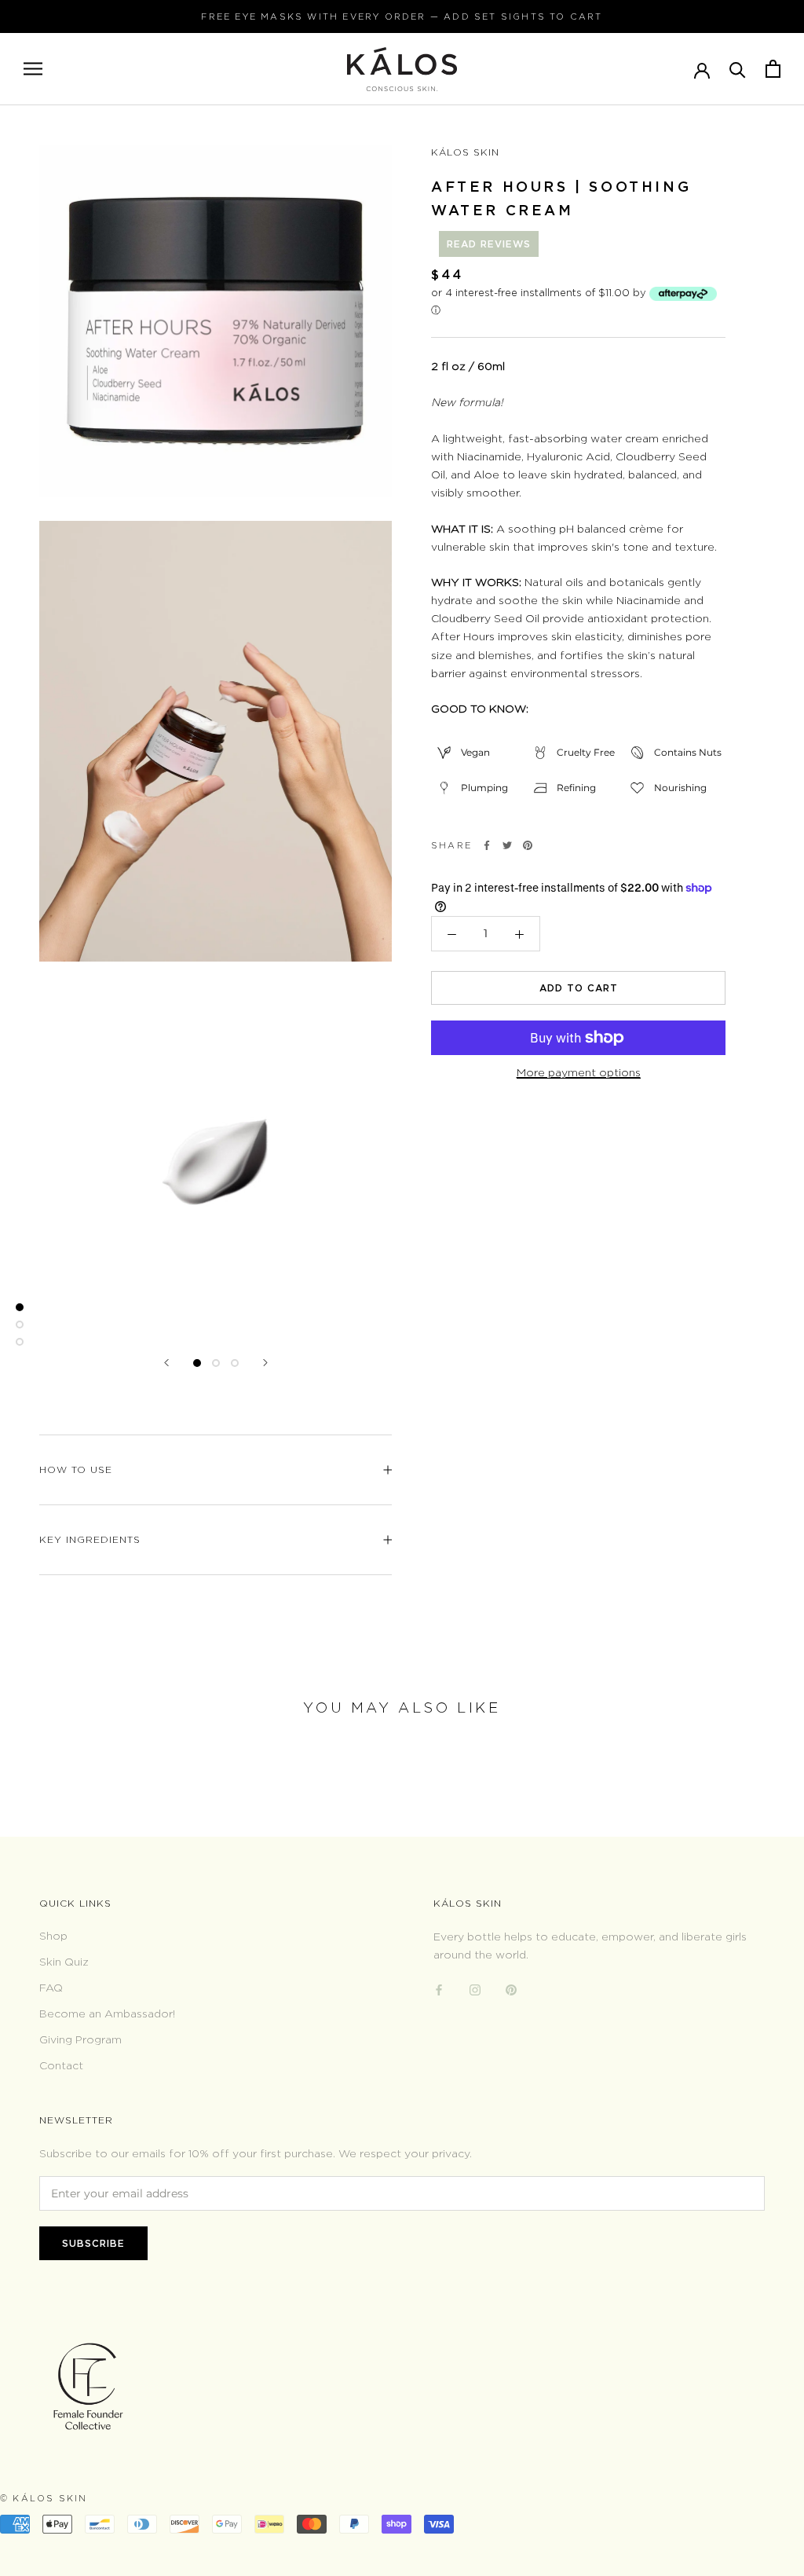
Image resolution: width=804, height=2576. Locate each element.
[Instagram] (475, 1988)
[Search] (738, 69)
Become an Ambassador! (107, 2013)
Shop (53, 1935)
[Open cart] (773, 69)
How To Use (76, 1469)
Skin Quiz (64, 1961)
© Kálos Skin (44, 2498)
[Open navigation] (33, 69)
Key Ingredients (90, 1539)
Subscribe (93, 2243)
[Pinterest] (528, 845)
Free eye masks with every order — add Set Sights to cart (402, 16)
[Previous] (166, 1363)
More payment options (579, 1072)
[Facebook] (487, 845)
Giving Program (80, 2039)
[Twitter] (507, 845)
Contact (61, 2065)
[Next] (265, 1363)
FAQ (51, 1987)
